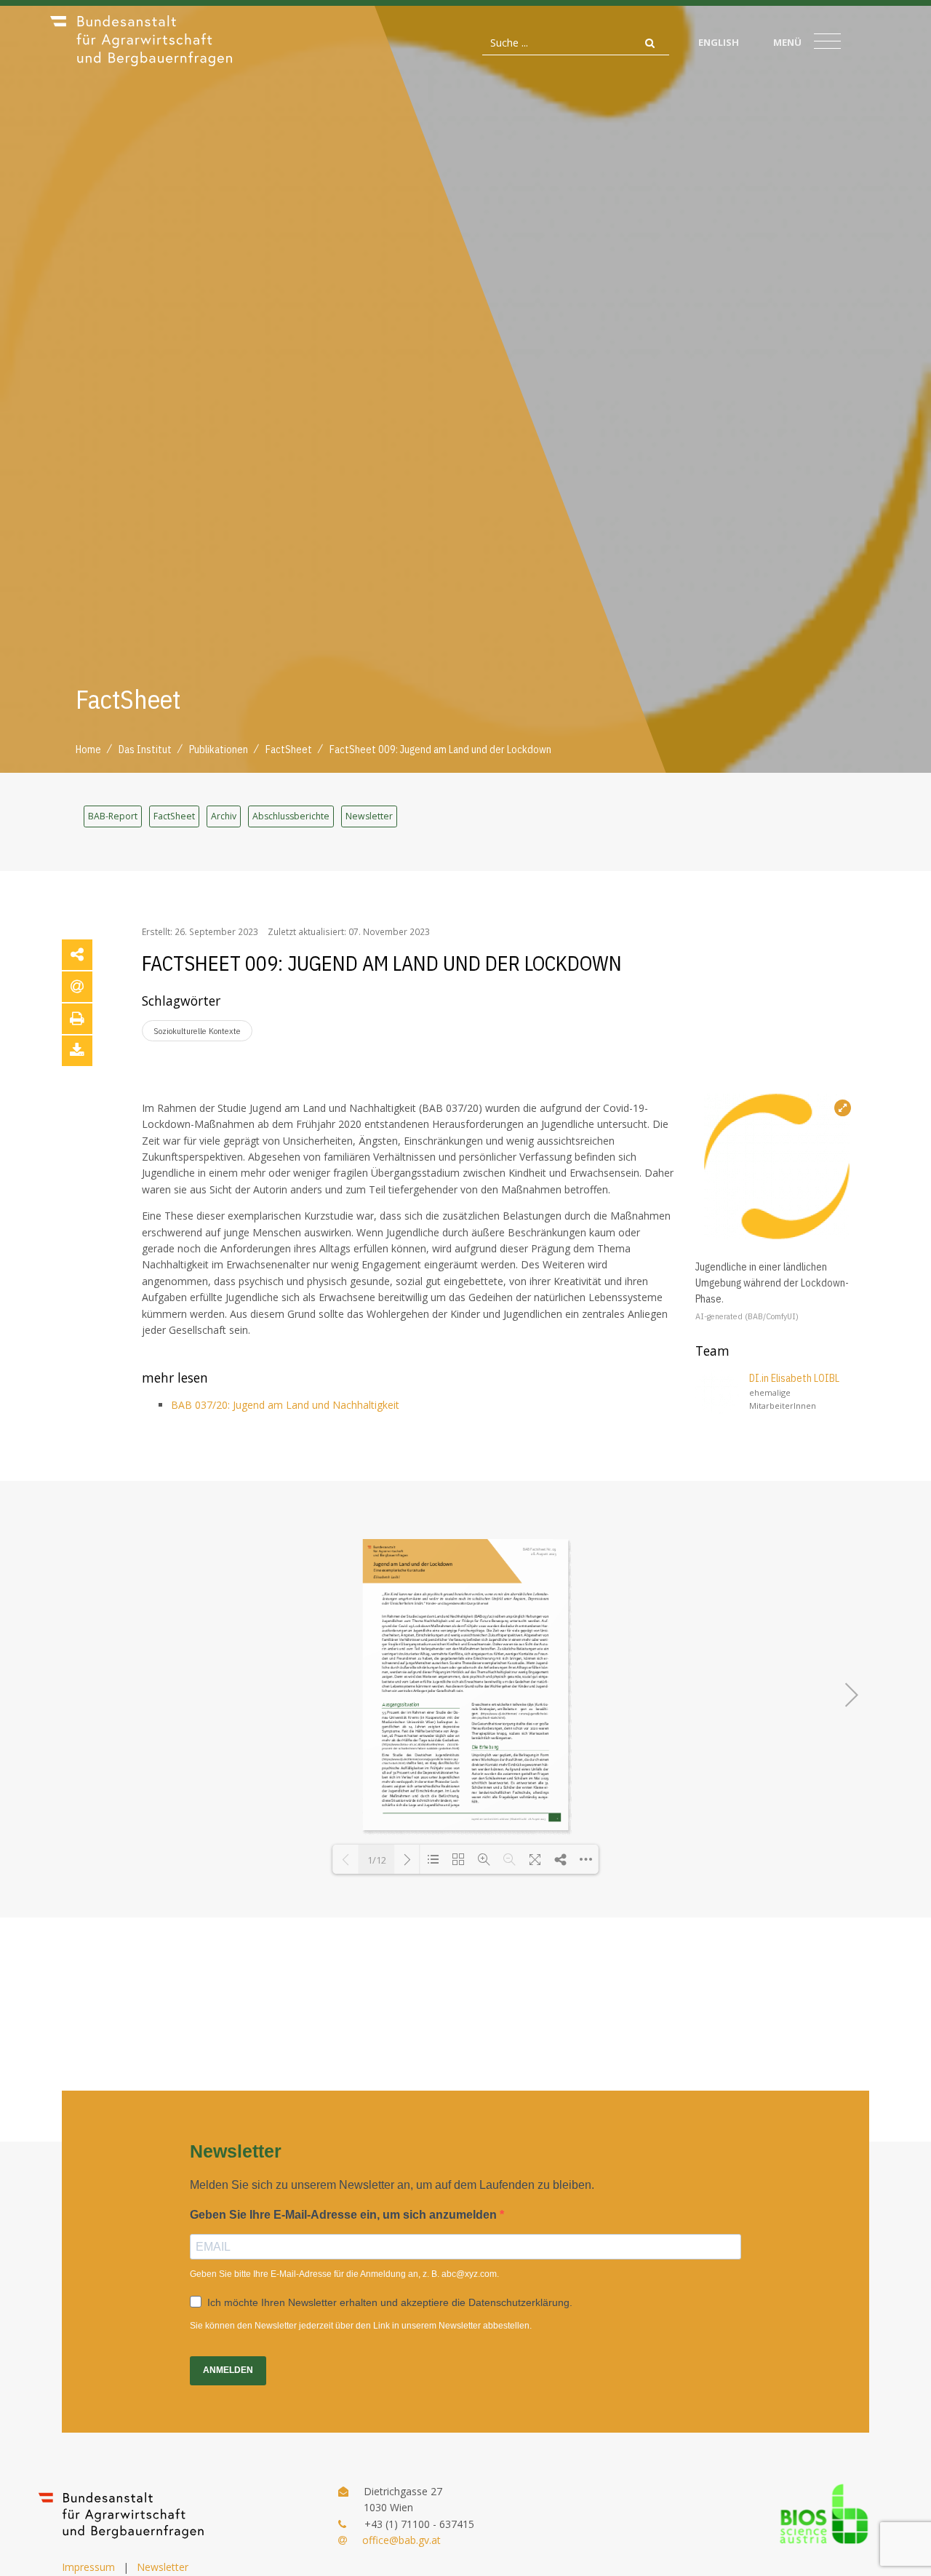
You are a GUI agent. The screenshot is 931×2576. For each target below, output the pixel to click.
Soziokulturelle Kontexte (197, 1031)
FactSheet (174, 816)
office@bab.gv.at (401, 2540)
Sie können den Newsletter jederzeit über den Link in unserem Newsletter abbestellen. (361, 2326)
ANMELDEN (228, 2370)
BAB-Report (113, 816)
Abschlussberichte (291, 816)
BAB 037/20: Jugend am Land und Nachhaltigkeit (285, 1405)
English (719, 42)
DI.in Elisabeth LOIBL (794, 1378)
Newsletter (369, 816)
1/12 (377, 1860)
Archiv (224, 816)
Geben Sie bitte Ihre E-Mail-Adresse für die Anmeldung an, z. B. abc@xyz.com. (344, 2274)
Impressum (88, 2567)
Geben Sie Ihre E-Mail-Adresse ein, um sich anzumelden (345, 2215)
